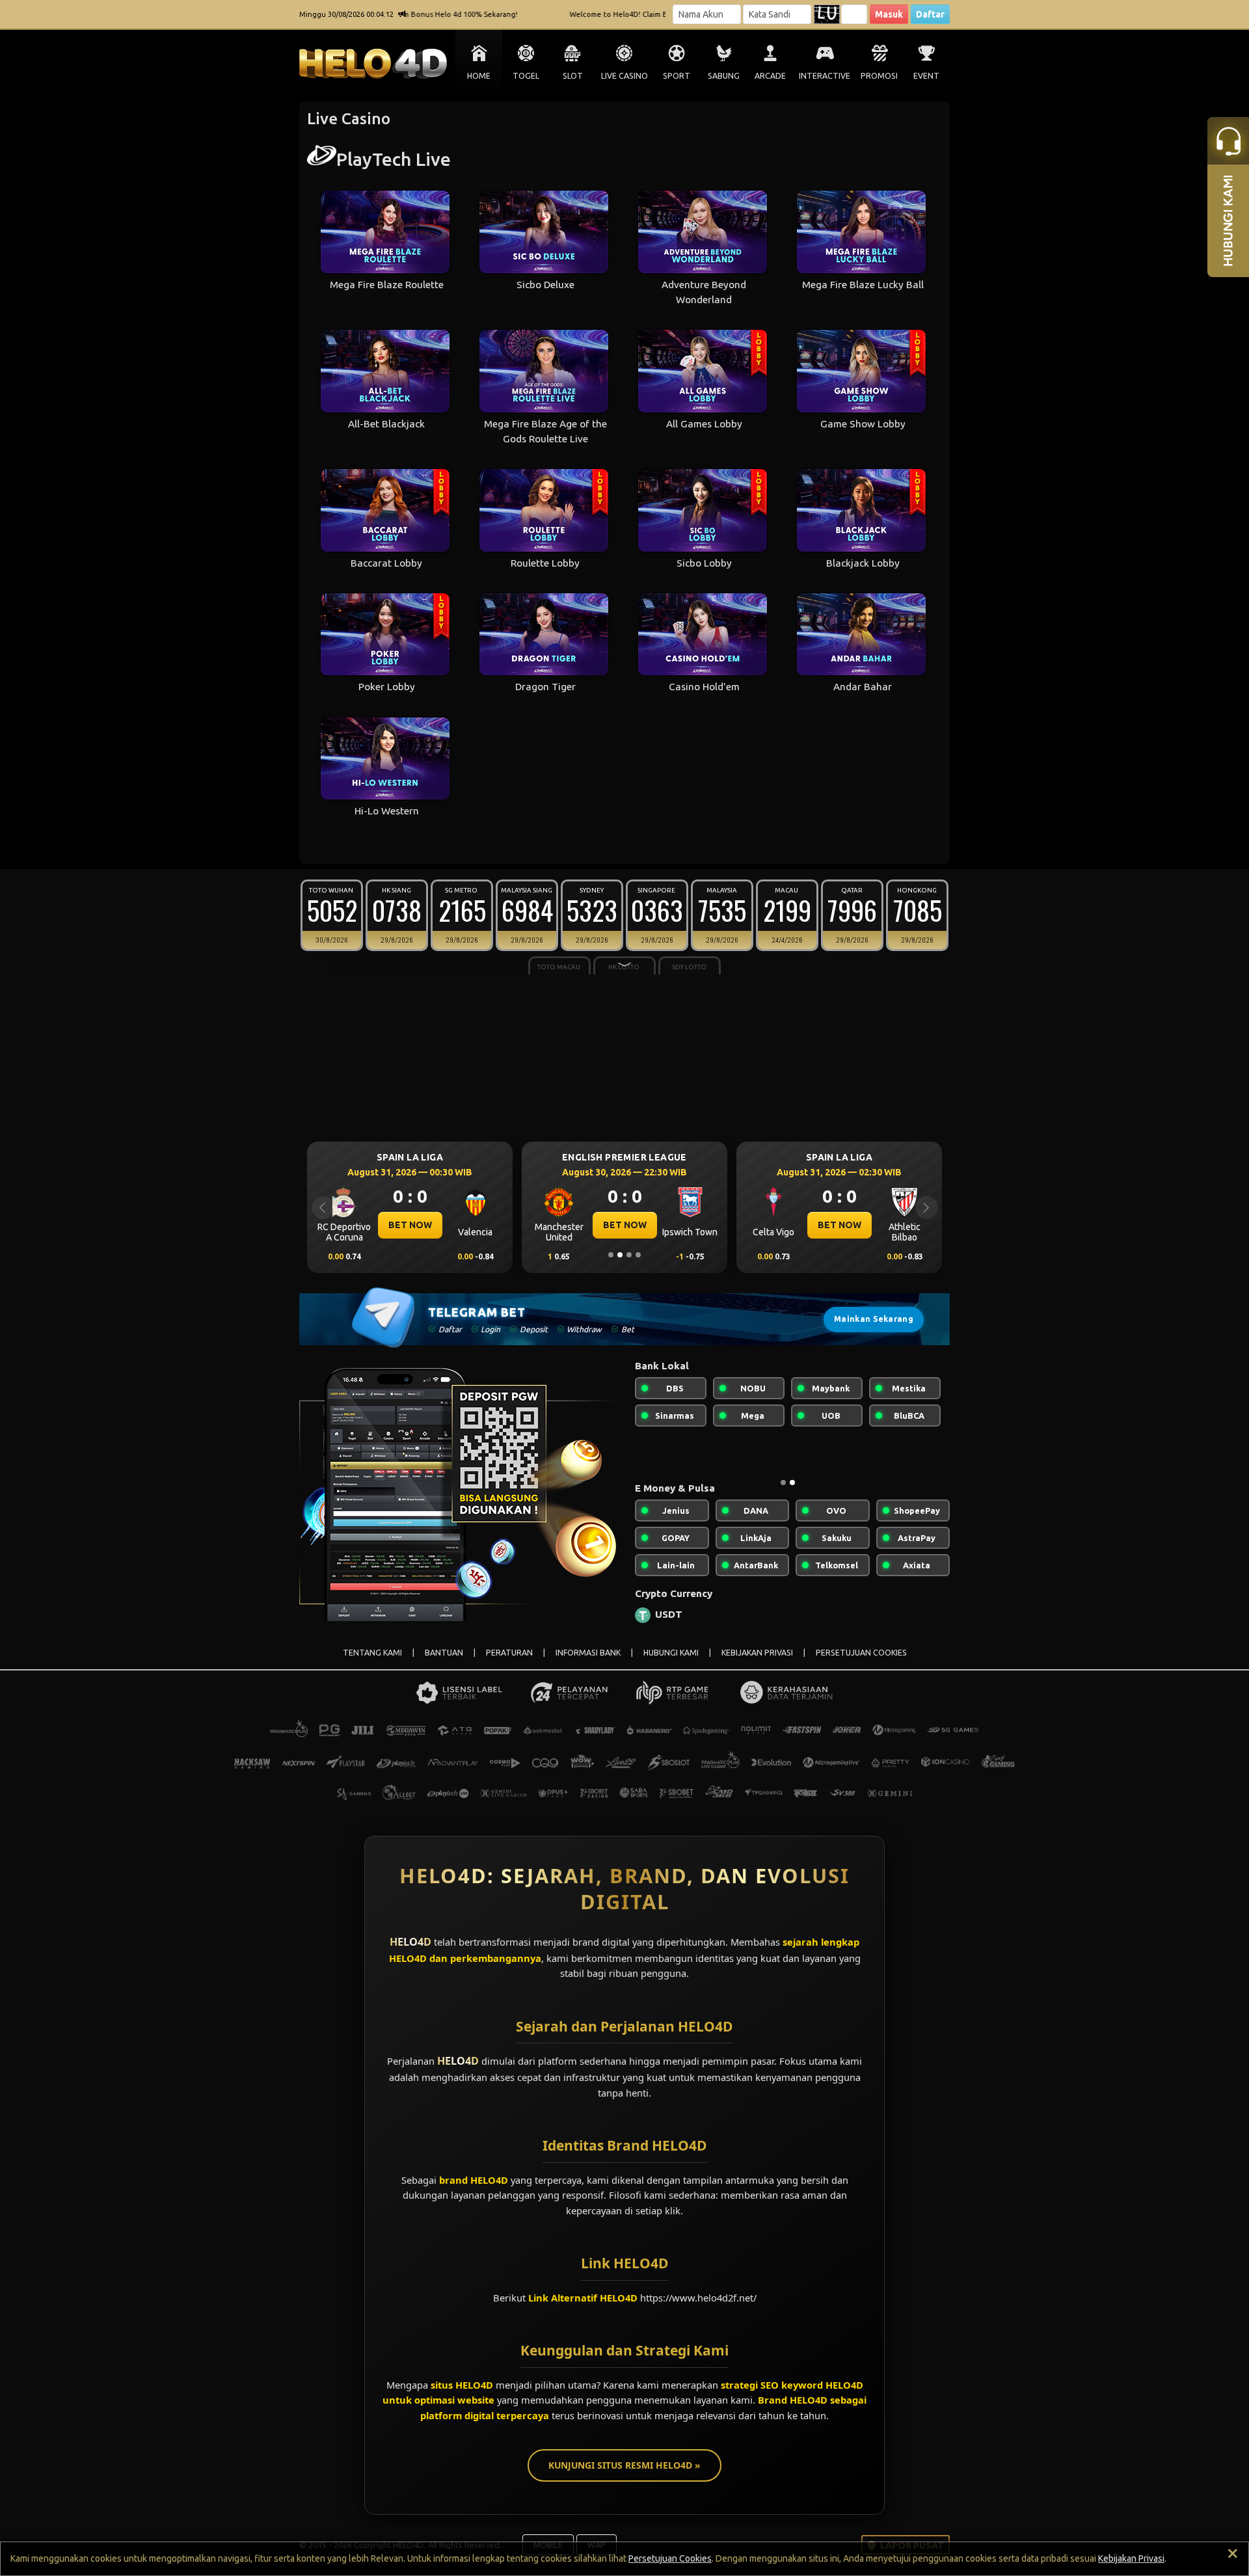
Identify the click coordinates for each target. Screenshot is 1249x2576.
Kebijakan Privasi (1131, 2558)
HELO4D (410, 1952)
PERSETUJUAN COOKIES (861, 1663)
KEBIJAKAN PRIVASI (757, 1663)
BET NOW (410, 1225)
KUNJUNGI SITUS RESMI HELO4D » (624, 2475)
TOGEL (526, 76)
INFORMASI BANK (588, 1663)
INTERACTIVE (825, 76)
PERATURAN (509, 1663)
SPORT (677, 76)
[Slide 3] (629, 1255)
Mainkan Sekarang (874, 1319)
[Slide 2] (620, 1255)
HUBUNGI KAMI (671, 1663)
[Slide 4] (638, 1255)
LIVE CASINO (624, 76)
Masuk (889, 14)
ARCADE (770, 76)
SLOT (573, 76)
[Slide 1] (611, 1255)
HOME (479, 76)
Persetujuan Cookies (670, 2558)
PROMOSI (879, 76)
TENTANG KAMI (372, 1663)
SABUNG (724, 76)
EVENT (926, 76)
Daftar (930, 14)
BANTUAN (444, 1663)
